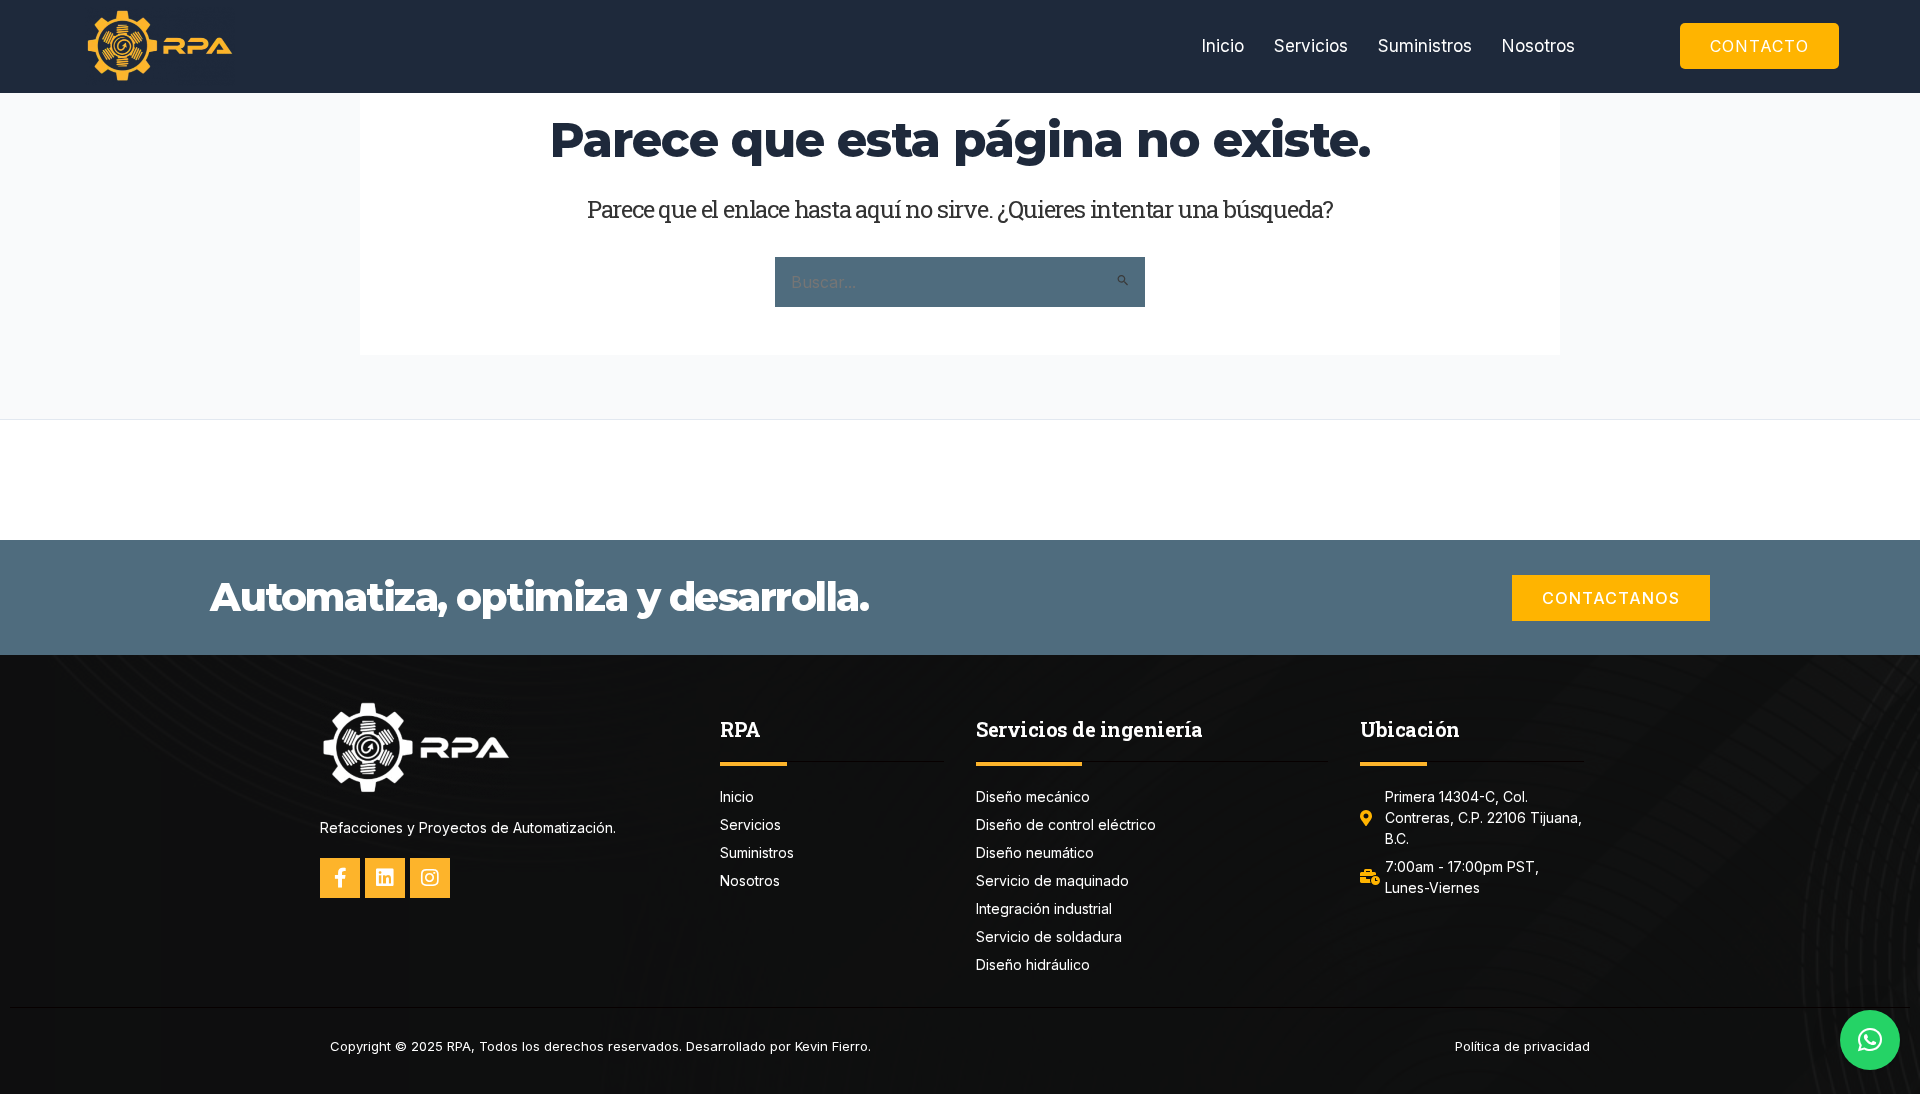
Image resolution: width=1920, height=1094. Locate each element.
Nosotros (1538, 46)
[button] (1870, 1040)
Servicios (1311, 46)
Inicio (1223, 46)
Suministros (1425, 46)
